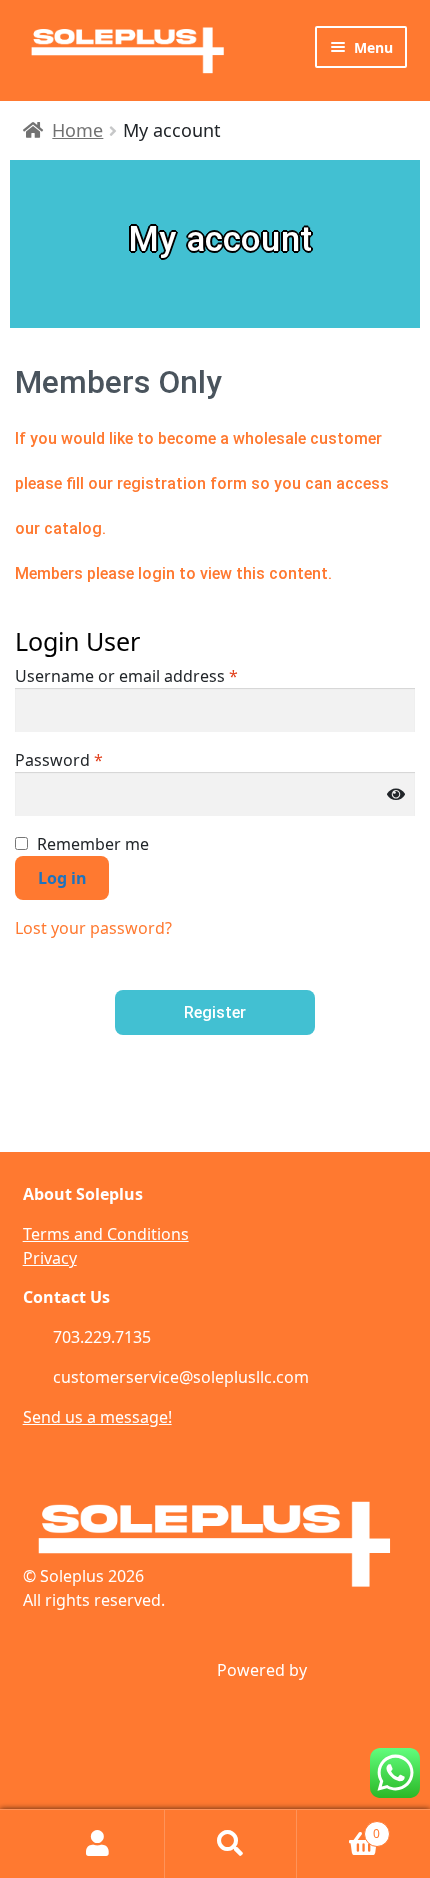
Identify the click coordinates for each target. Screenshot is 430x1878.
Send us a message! (97, 1417)
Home (77, 130)
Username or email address (126, 676)
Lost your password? (93, 928)
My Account (98, 1844)
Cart (338, 1826)
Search (231, 1844)
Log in (62, 878)
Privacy (50, 1258)
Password (59, 760)
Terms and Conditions (106, 1234)
